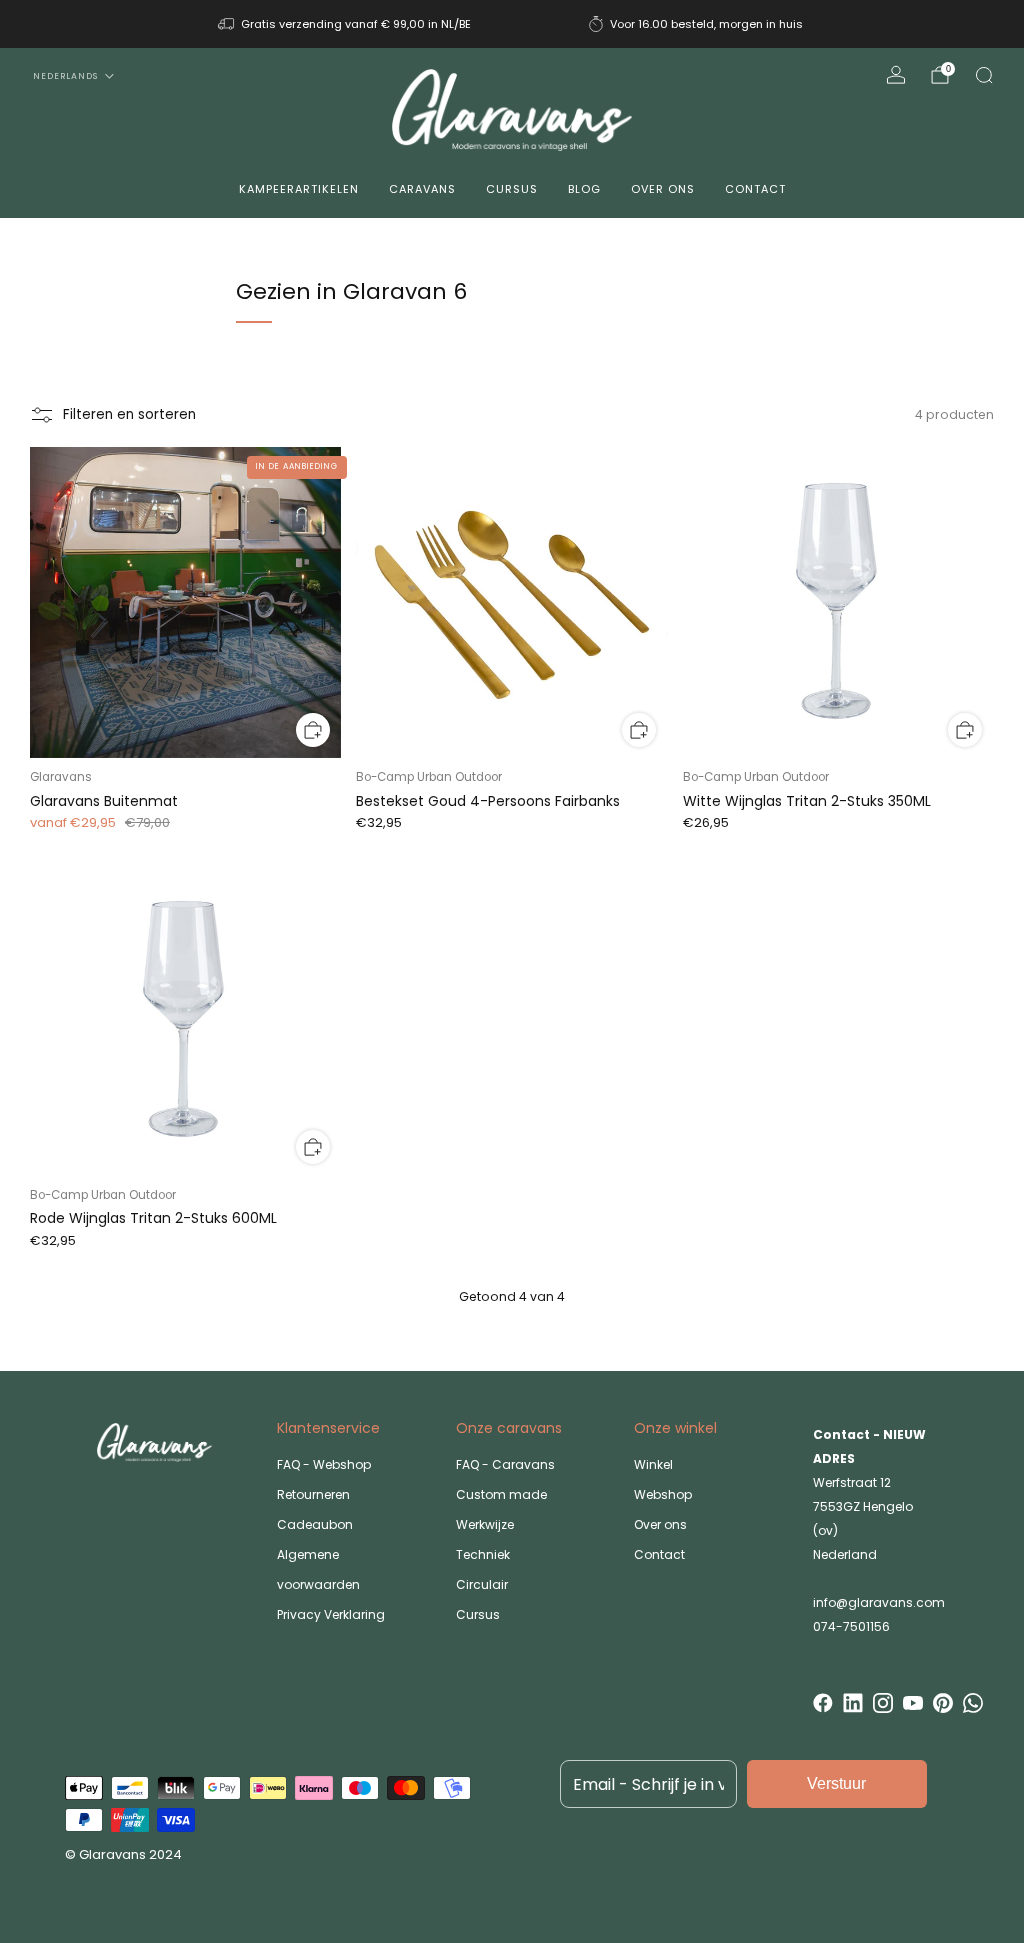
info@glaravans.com (879, 1602)
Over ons (663, 189)
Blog (584, 189)
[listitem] (346, 24)
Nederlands (65, 76)
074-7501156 (851, 1626)
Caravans (422, 189)
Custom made (501, 1494)
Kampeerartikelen (299, 189)
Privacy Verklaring (331, 1614)
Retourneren (313, 1494)
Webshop (663, 1494)
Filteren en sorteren (129, 414)
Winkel (653, 1464)
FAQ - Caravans (505, 1464)
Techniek (483, 1554)
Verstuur (836, 1783)
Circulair (482, 1584)
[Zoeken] (984, 75)
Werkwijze (485, 1524)
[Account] (896, 75)
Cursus (512, 189)
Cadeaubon (315, 1524)
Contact (755, 189)
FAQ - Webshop (324, 1464)
